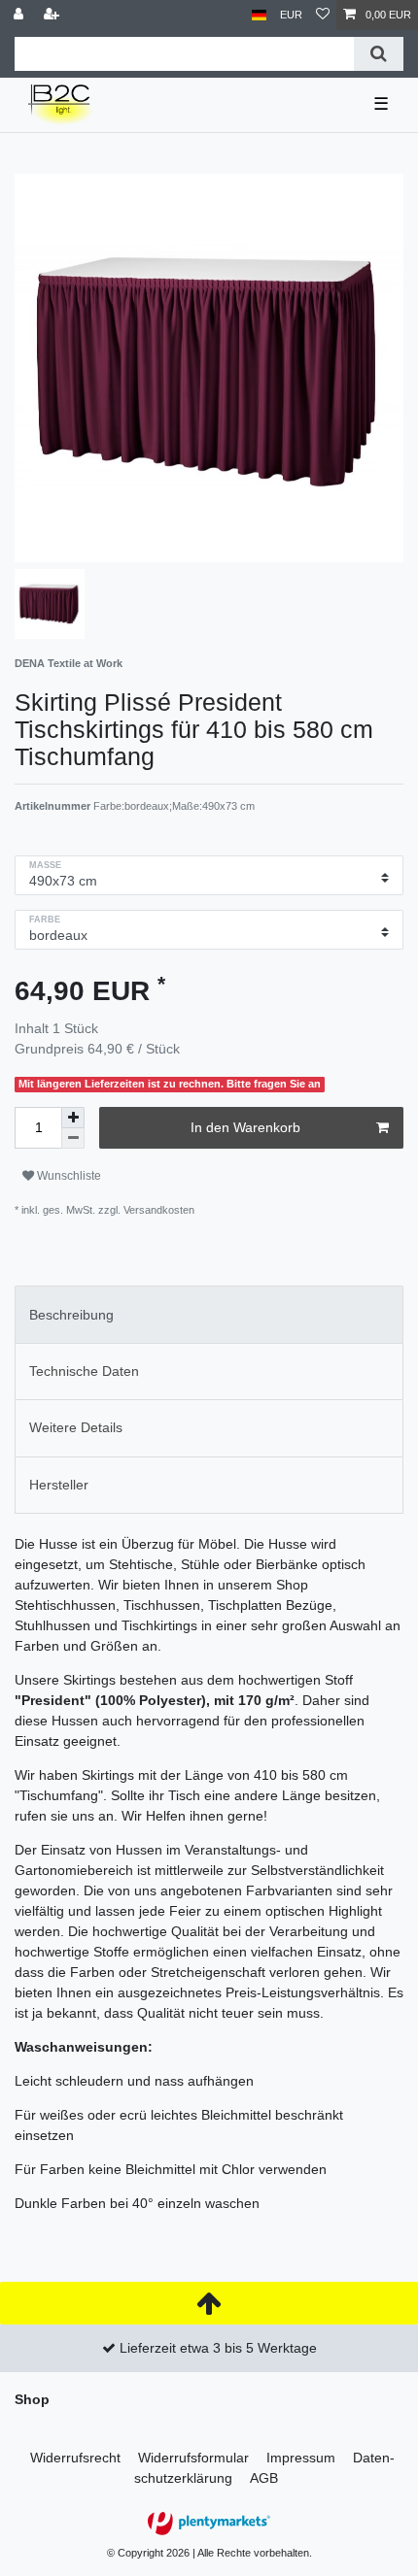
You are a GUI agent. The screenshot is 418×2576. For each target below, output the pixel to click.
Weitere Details (76, 1427)
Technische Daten (84, 1371)
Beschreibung (71, 1315)
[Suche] (379, 54)
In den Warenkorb (245, 1127)
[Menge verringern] (73, 1138)
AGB (264, 2478)
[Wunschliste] (323, 15)
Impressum (301, 2458)
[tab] (209, 1314)
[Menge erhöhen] (73, 1118)
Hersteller (59, 1485)
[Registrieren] (53, 15)
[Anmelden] (20, 15)
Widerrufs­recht (75, 2458)
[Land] (259, 15)
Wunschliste (68, 1176)
